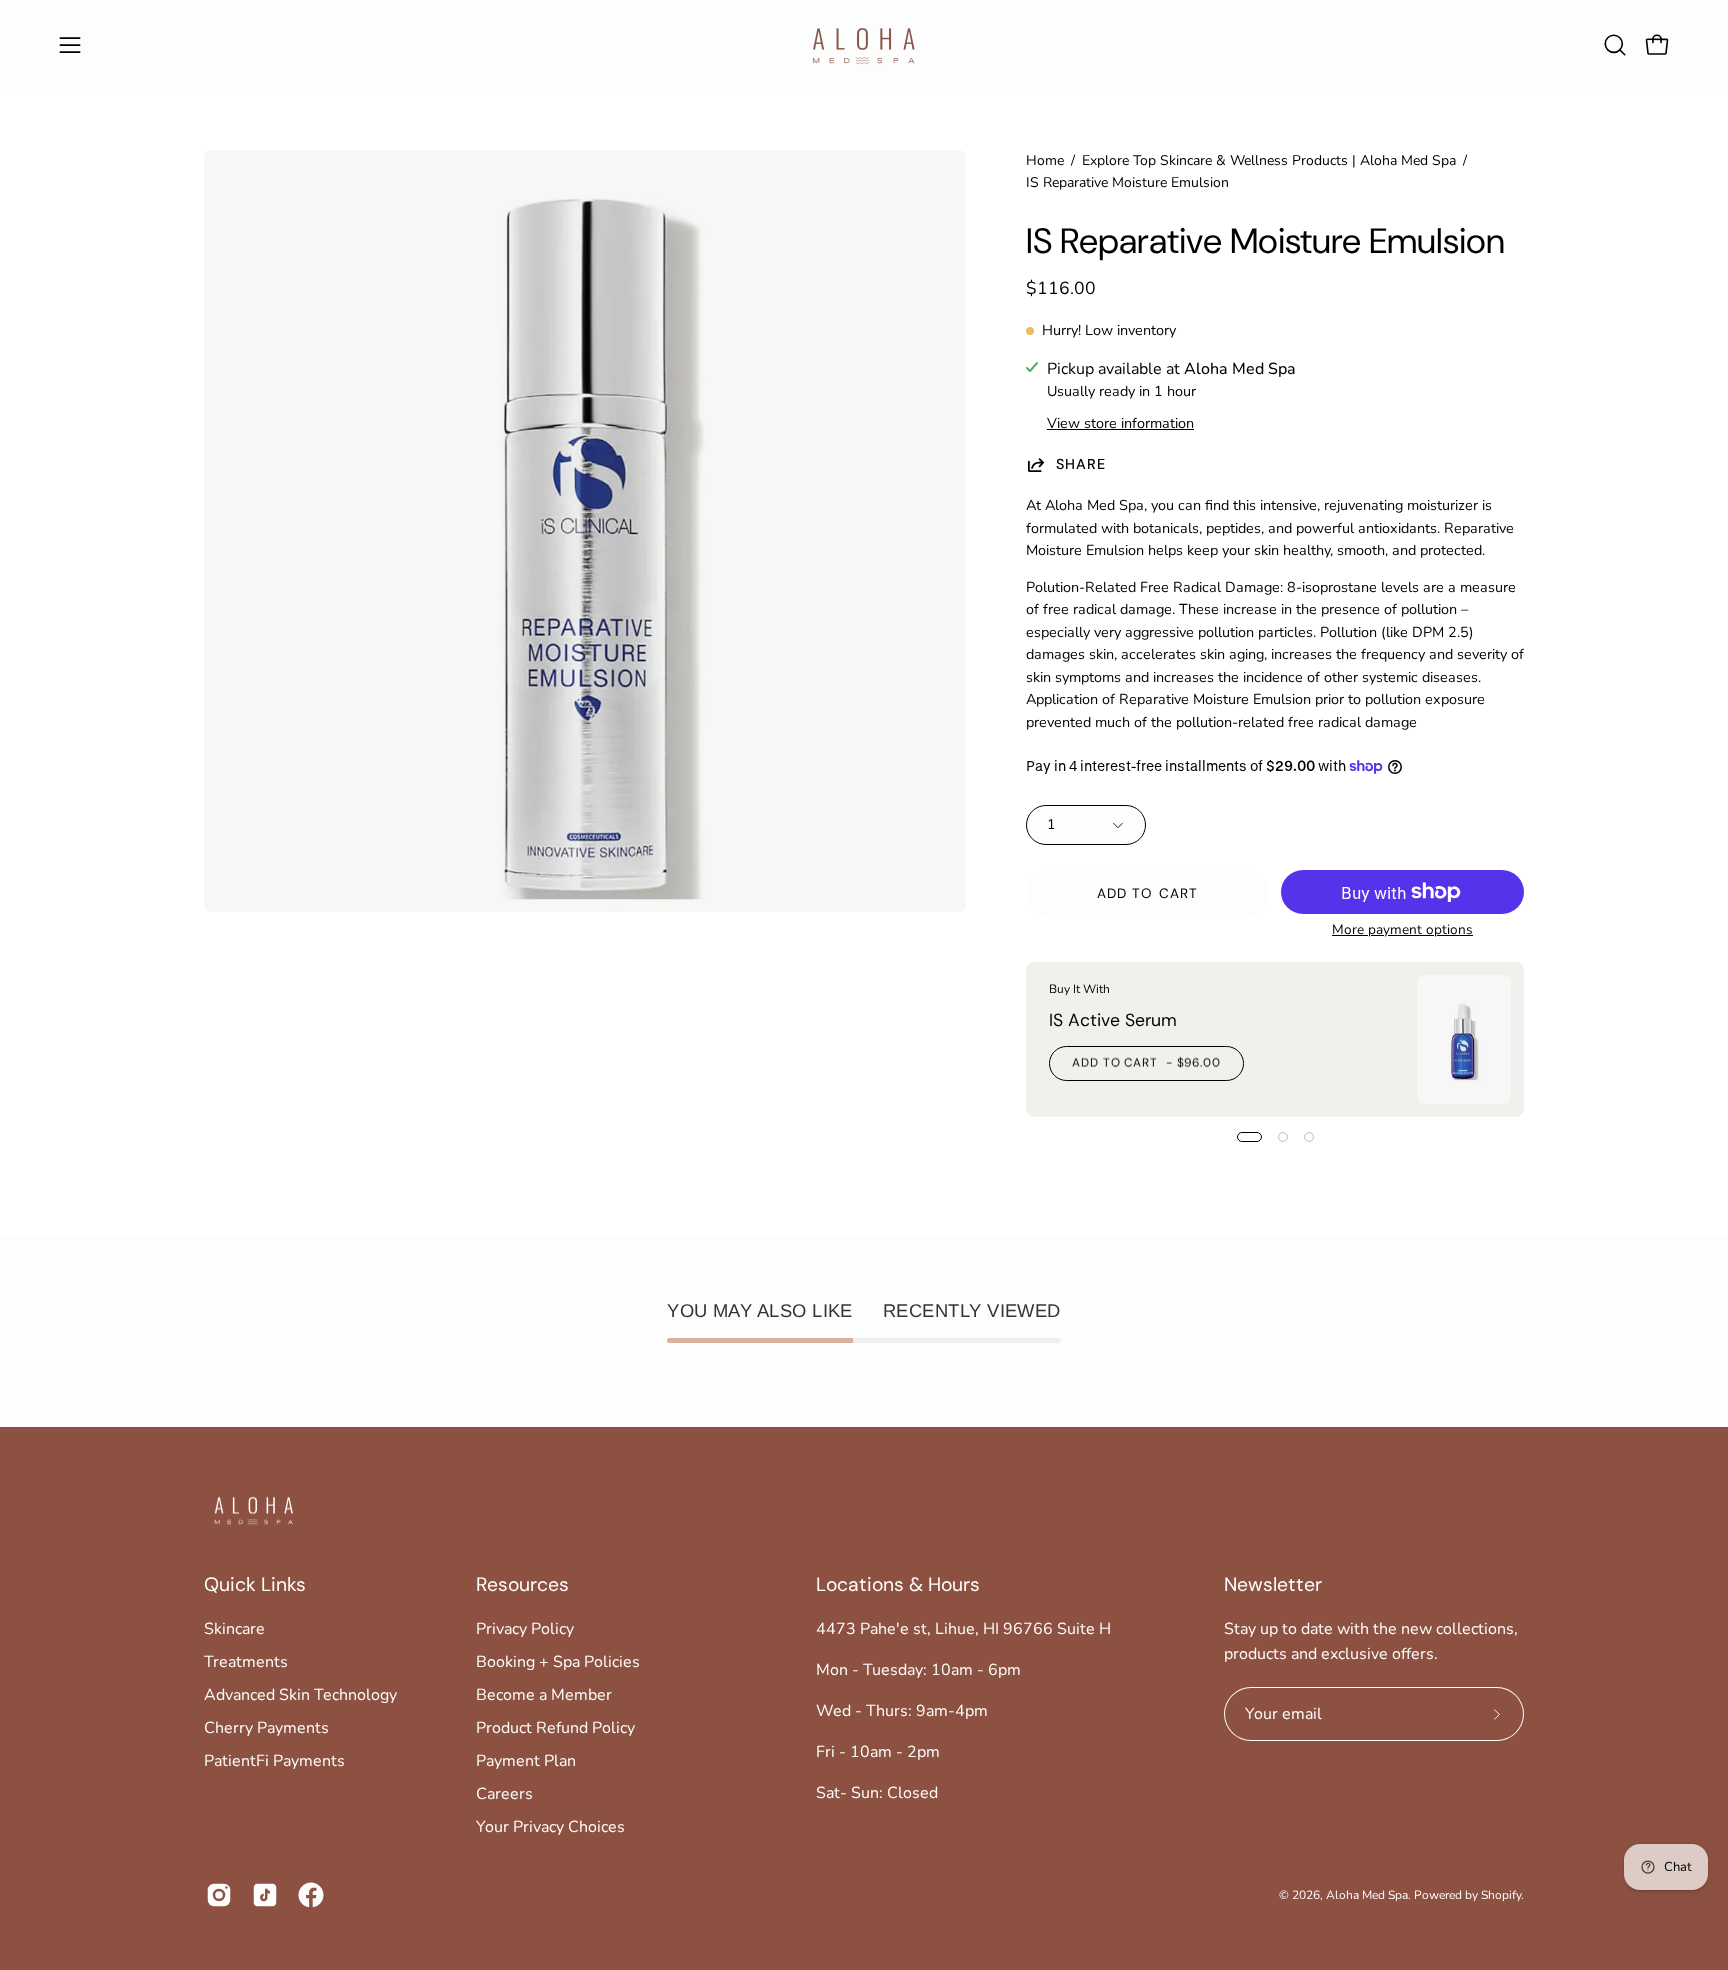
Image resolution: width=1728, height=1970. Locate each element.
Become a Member (544, 1695)
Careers (504, 1794)
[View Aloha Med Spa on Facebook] (311, 1895)
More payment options (1402, 929)
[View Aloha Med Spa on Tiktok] (265, 1895)
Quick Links (255, 1585)
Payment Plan (526, 1761)
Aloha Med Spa (1367, 1895)
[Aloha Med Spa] (864, 45)
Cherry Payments (266, 1728)
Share (1081, 464)
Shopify (1501, 1895)
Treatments (246, 1662)
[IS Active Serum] (1464, 1039)
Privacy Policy (525, 1629)
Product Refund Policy (555, 1728)
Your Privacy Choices (550, 1827)
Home (1045, 160)
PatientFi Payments (274, 1761)
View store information (1120, 423)
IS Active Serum (1113, 1019)
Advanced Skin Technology (300, 1695)
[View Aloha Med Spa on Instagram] (219, 1895)
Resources (522, 1585)
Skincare (234, 1629)
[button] (1615, 45)
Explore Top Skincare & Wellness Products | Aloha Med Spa (1269, 160)
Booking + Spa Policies (558, 1662)
